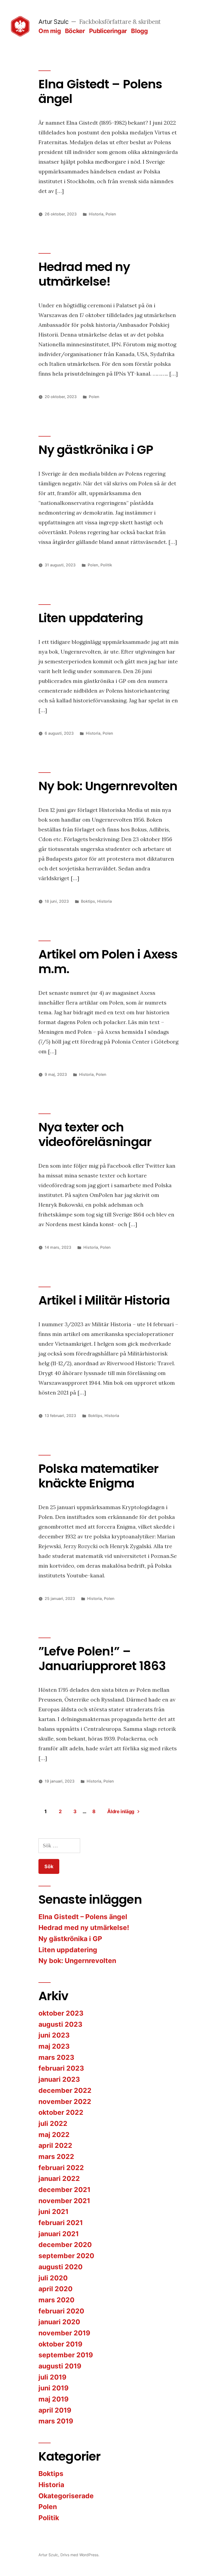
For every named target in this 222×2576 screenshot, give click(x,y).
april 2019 (55, 2410)
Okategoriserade (66, 2496)
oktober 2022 (61, 2112)
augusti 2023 (60, 2024)
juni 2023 (54, 2035)
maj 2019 (53, 2399)
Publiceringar (108, 31)
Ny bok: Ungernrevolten (108, 786)
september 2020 (66, 2256)
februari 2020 (61, 2311)
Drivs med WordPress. (80, 2555)
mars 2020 (56, 2300)
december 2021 (64, 2190)
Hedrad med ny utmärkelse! (84, 274)
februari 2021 (61, 2223)
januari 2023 (59, 2079)
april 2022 (55, 2145)
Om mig (50, 31)
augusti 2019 (60, 2366)
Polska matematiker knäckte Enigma (98, 1476)
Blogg (139, 31)
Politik (106, 565)
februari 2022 (61, 2168)
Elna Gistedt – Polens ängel (100, 91)
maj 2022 (54, 2135)
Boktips (88, 901)
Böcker (75, 31)
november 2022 (65, 2102)
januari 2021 (59, 2234)
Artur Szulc (53, 22)
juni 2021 (53, 2212)
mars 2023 (56, 2057)
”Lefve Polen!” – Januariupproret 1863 (102, 1659)
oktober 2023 (61, 2013)
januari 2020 (59, 2322)
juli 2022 (53, 2123)
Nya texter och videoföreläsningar (95, 1134)
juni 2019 (53, 2388)
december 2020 (65, 2245)
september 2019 (66, 2355)
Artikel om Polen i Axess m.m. (108, 962)
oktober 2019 (60, 2344)
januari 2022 (59, 2178)
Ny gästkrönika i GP (96, 450)
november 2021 (64, 2201)
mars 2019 (56, 2421)
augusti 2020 (61, 2267)
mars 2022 (56, 2157)
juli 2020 (53, 2278)
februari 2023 (61, 2068)
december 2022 (65, 2090)
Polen (111, 214)
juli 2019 (52, 2377)
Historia (96, 214)
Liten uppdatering (91, 618)
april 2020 (56, 2289)
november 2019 (64, 2333)
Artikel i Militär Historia (104, 1300)
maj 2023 (54, 2046)
